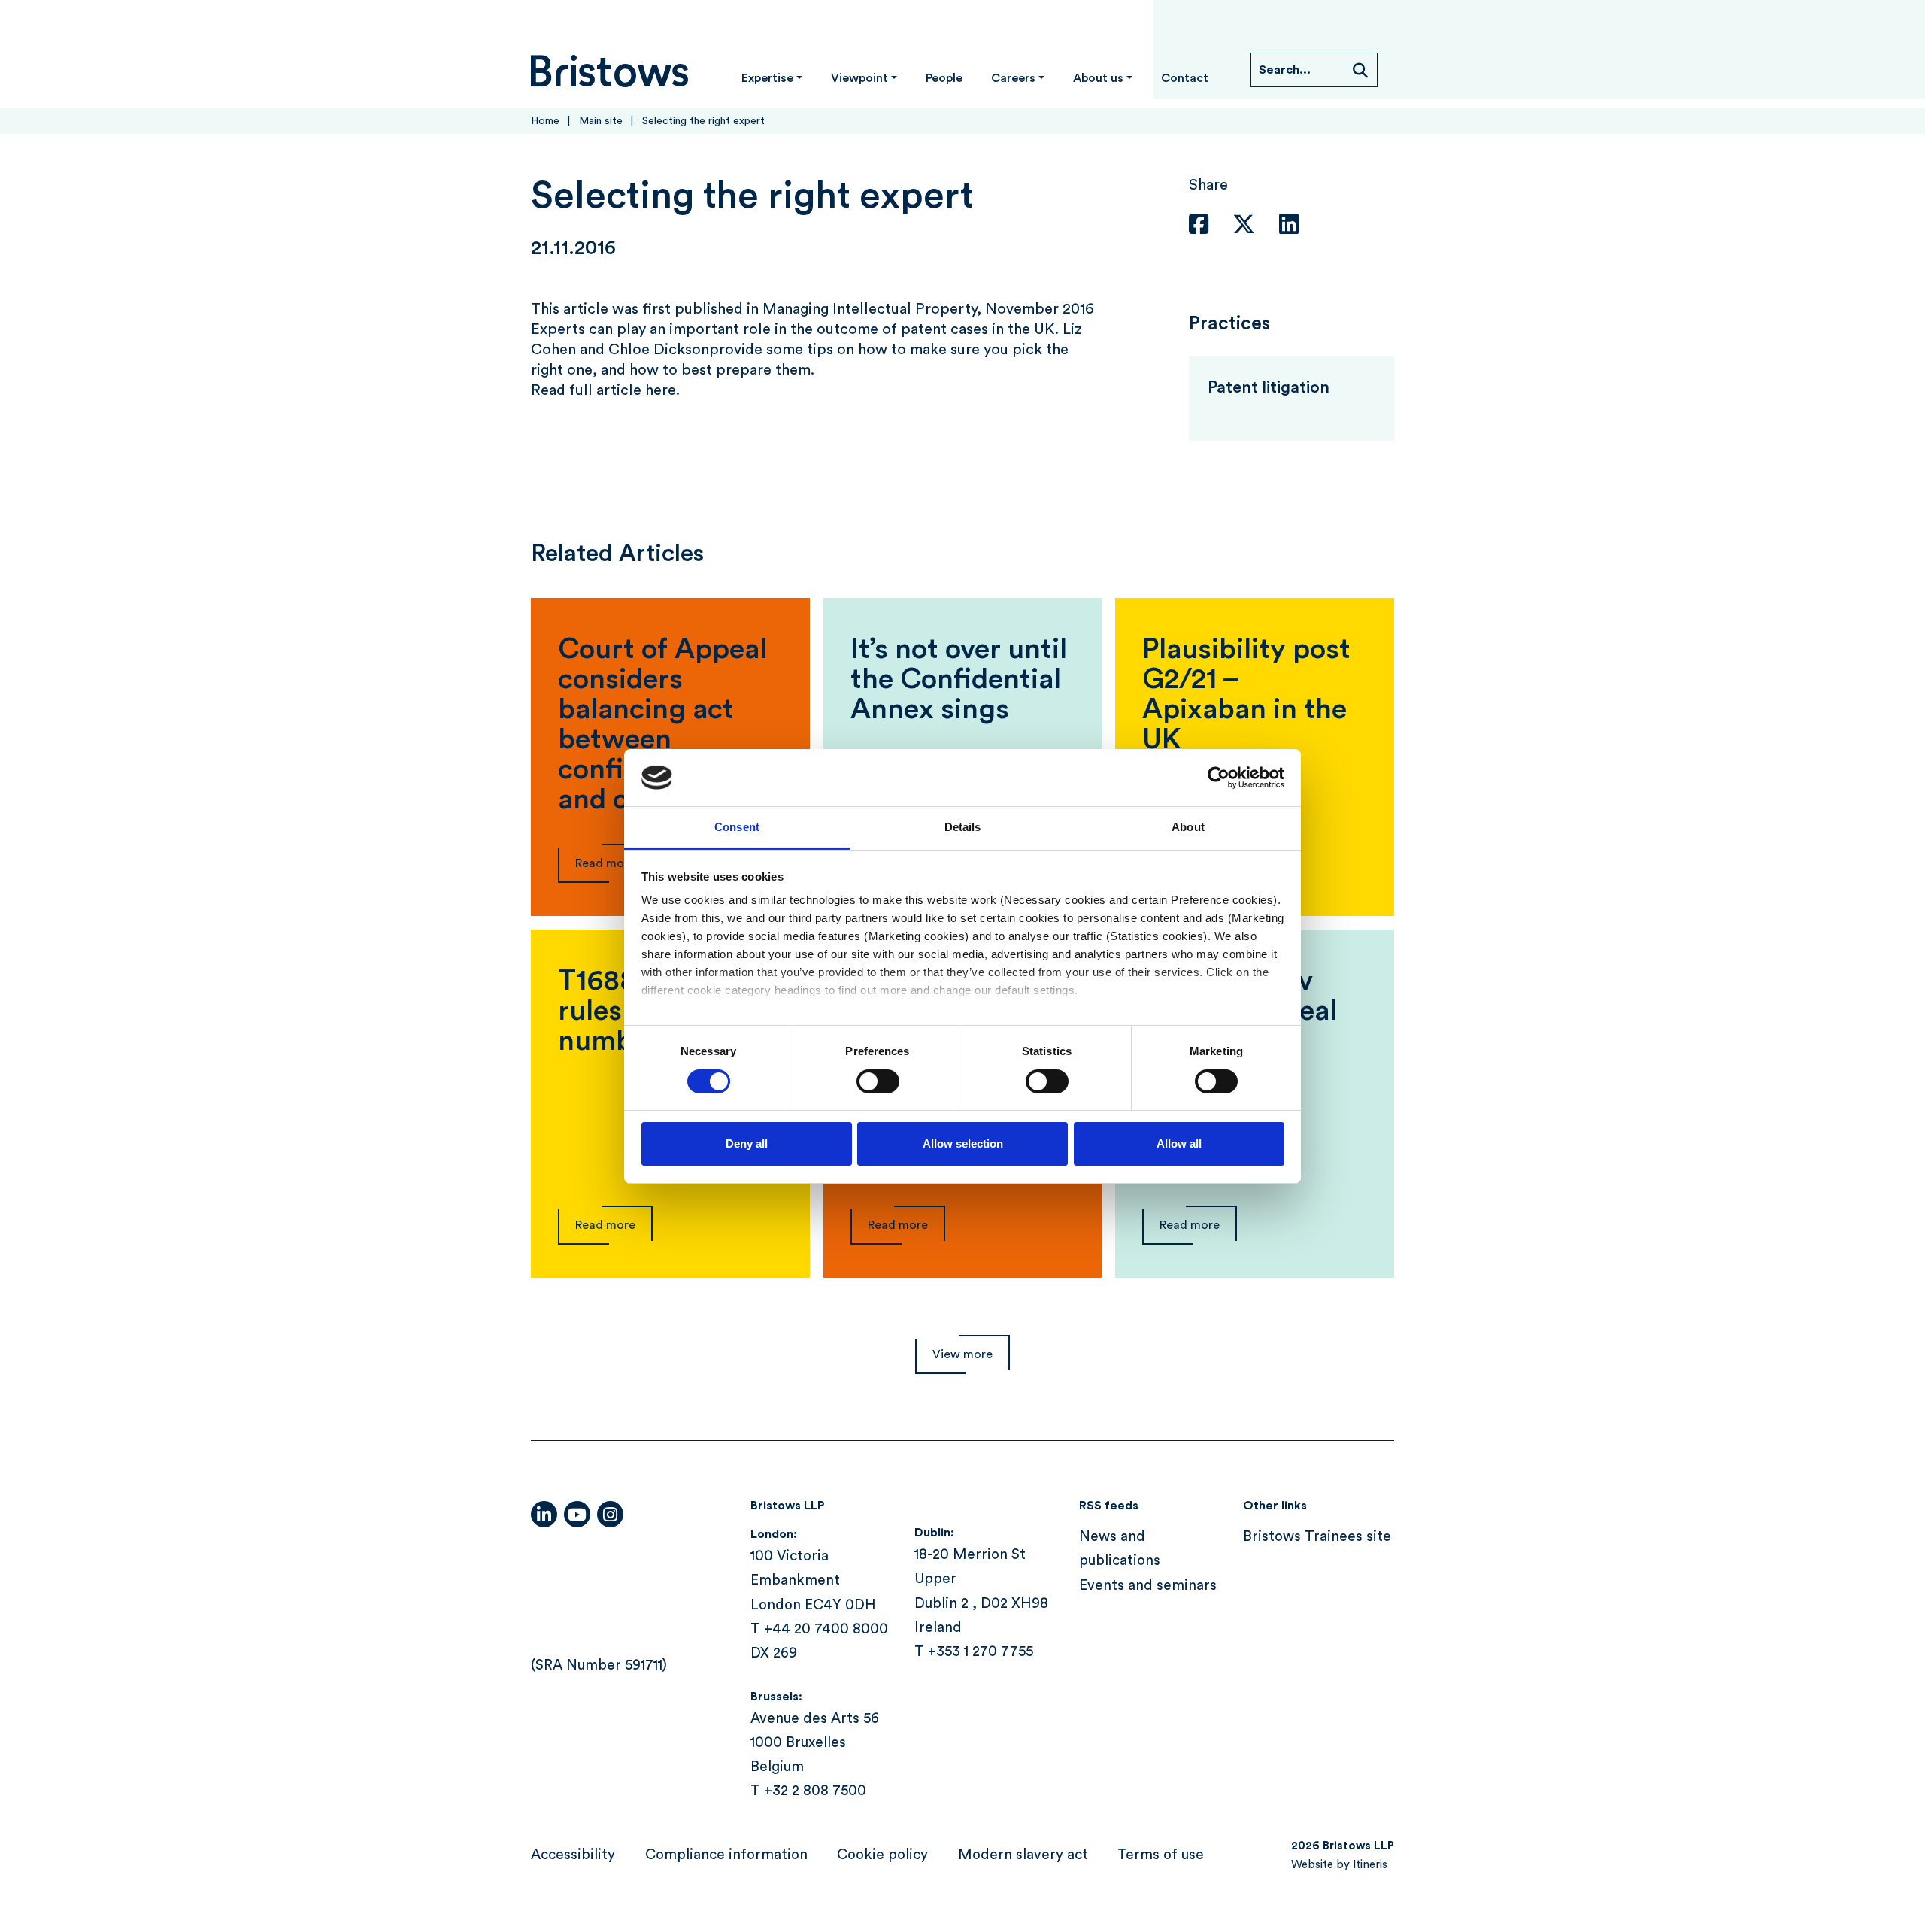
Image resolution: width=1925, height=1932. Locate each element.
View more (962, 1354)
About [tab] (1188, 827)
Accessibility (573, 1855)
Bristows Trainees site (1317, 1537)
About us (1098, 78)
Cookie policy (882, 1855)
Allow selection (963, 1143)
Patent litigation (1269, 387)
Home (545, 121)
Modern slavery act (1023, 1855)
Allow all (1179, 1143)
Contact (1185, 78)
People (944, 78)
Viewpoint (859, 78)
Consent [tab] (737, 827)
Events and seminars (1148, 1586)
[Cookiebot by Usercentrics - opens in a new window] (1219, 778)
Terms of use (1161, 1855)
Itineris (1370, 1865)
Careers (1013, 78)
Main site (601, 121)
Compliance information (726, 1855)
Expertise (767, 78)
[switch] (878, 1081)
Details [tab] (963, 827)
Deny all (747, 1143)
